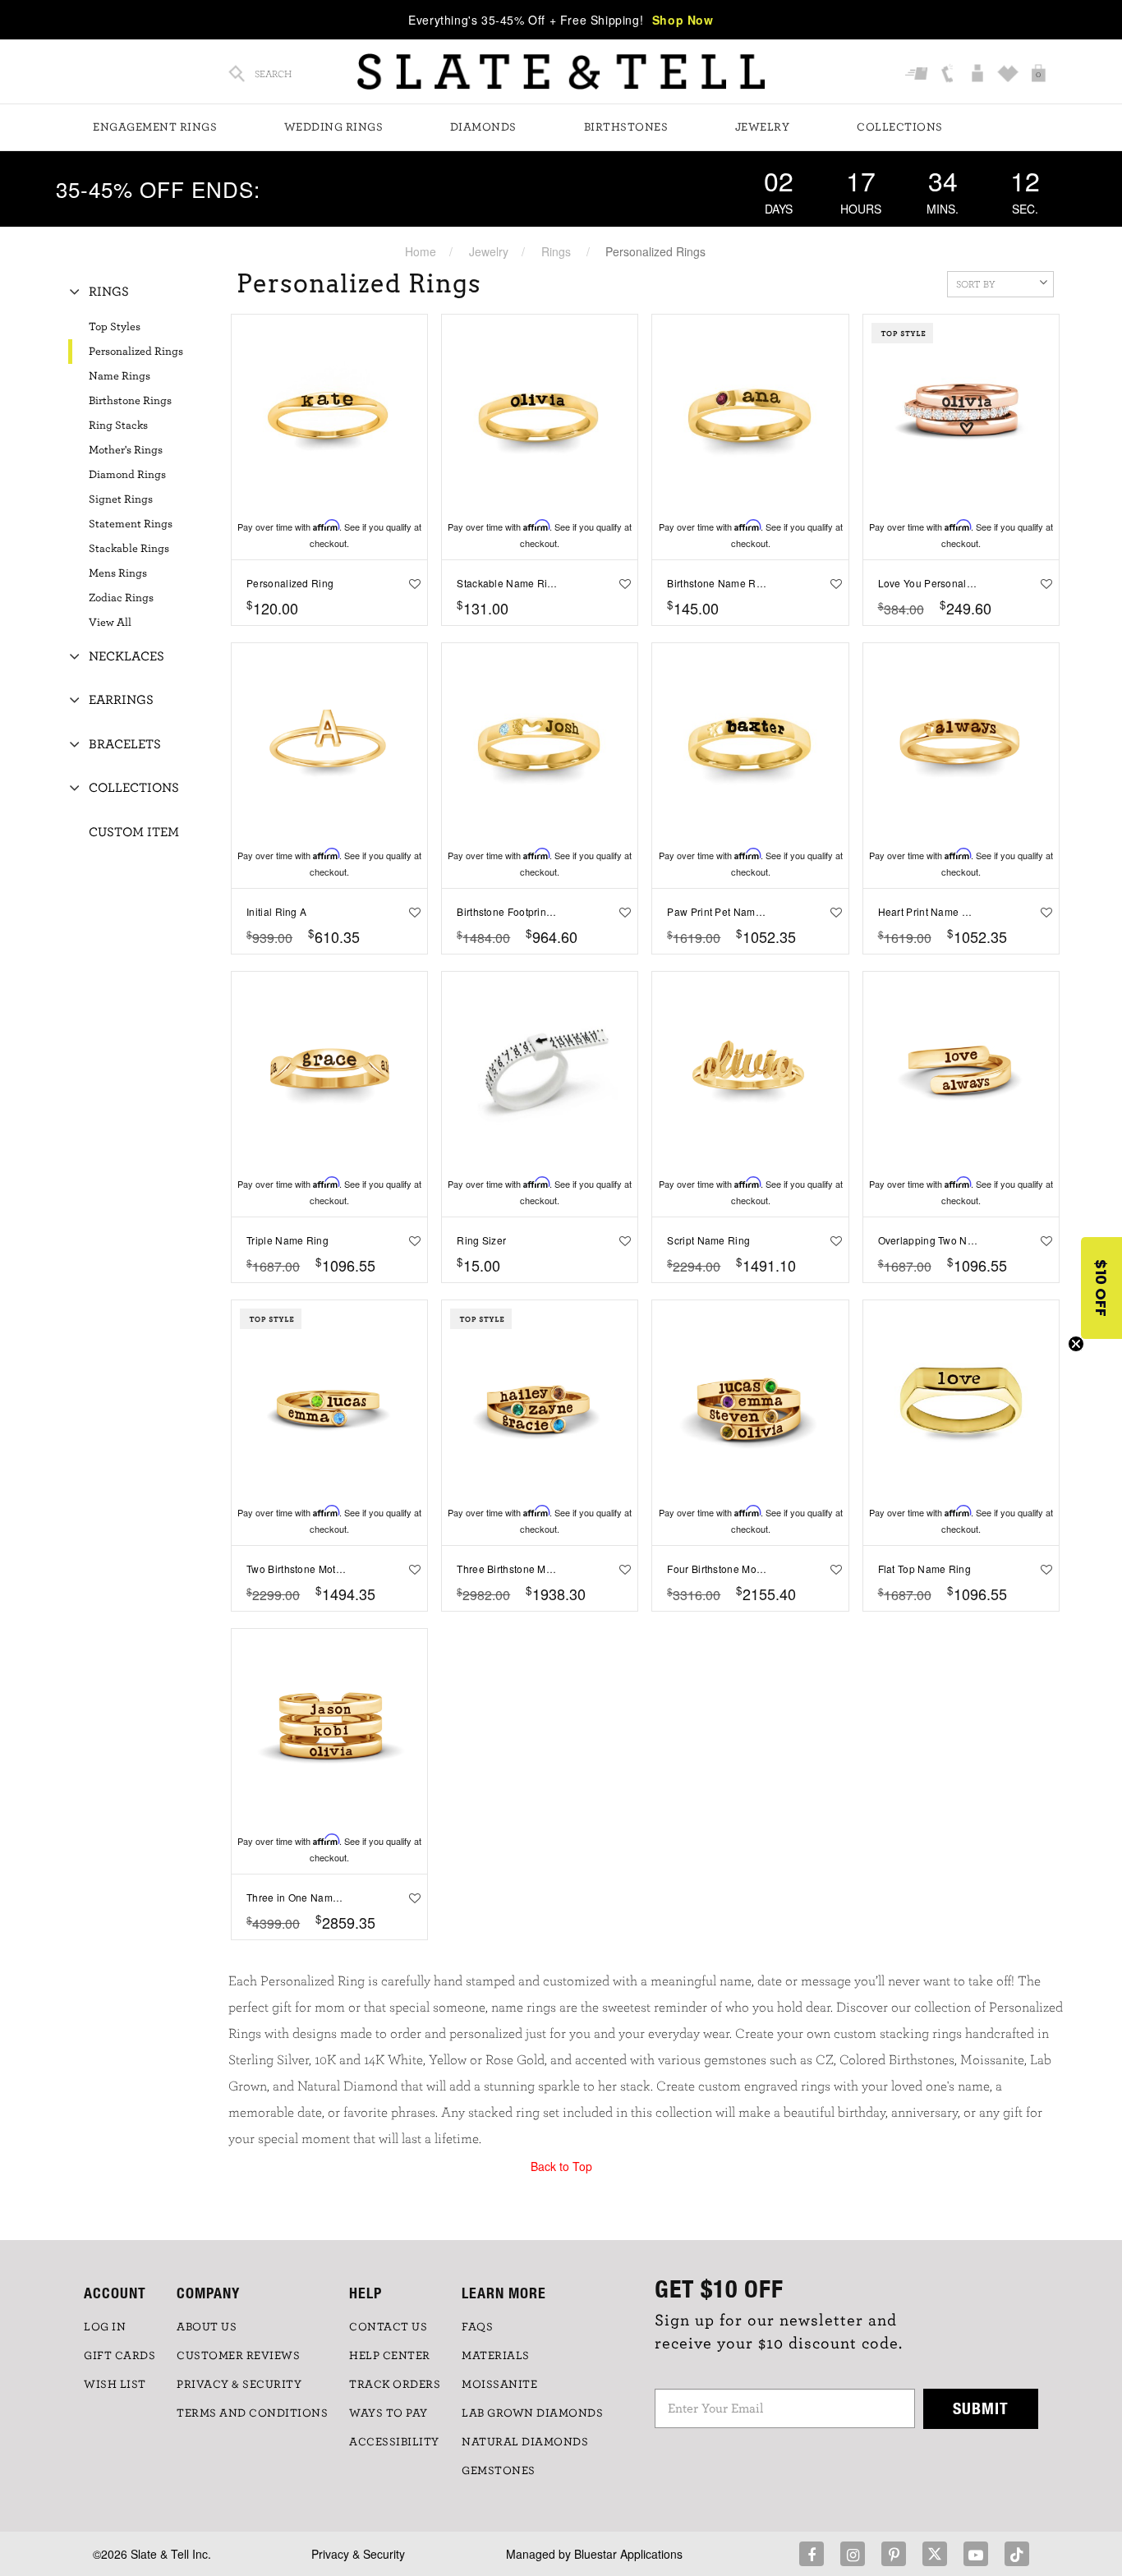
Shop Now (683, 20)
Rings (556, 251)
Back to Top (561, 2166)
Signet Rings (121, 499)
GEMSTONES (499, 2471)
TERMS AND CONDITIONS (252, 2413)
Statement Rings (131, 524)
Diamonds (483, 127)
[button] (1101, 1288)
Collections (900, 127)
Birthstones (626, 127)
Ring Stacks (118, 425)
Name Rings (120, 376)
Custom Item (134, 832)
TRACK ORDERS (395, 2385)
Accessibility (394, 2442)
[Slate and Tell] (561, 72)
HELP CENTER (390, 2356)
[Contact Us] (949, 74)
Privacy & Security (358, 2554)
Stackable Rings (129, 549)
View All (110, 623)
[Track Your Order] (919, 74)
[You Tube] (976, 2554)
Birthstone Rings (130, 401)
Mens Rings (118, 573)
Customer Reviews (238, 2356)
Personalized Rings (136, 352)
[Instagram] (853, 2554)
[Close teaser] (1076, 1344)
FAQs (477, 2327)
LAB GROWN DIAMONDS (532, 2413)
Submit (981, 2408)
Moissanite (499, 2385)
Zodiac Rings (121, 598)
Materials (496, 2356)
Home (421, 251)
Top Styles (115, 327)
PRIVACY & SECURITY (239, 2385)
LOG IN (105, 2327)
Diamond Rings (127, 475)
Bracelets (125, 744)
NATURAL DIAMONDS (525, 2442)
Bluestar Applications (628, 2554)
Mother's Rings (126, 450)
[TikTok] (1017, 2554)
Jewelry (763, 127)
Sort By (976, 284)
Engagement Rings (155, 127)
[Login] (979, 74)
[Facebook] (812, 2554)
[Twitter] (935, 2554)
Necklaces (126, 656)
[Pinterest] (894, 2554)
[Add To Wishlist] (411, 583)
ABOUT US (207, 2327)
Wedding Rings (334, 127)
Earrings (121, 700)
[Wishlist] (1010, 74)
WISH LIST (115, 2385)
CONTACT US (388, 2327)
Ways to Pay (389, 2413)
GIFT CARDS (120, 2356)
